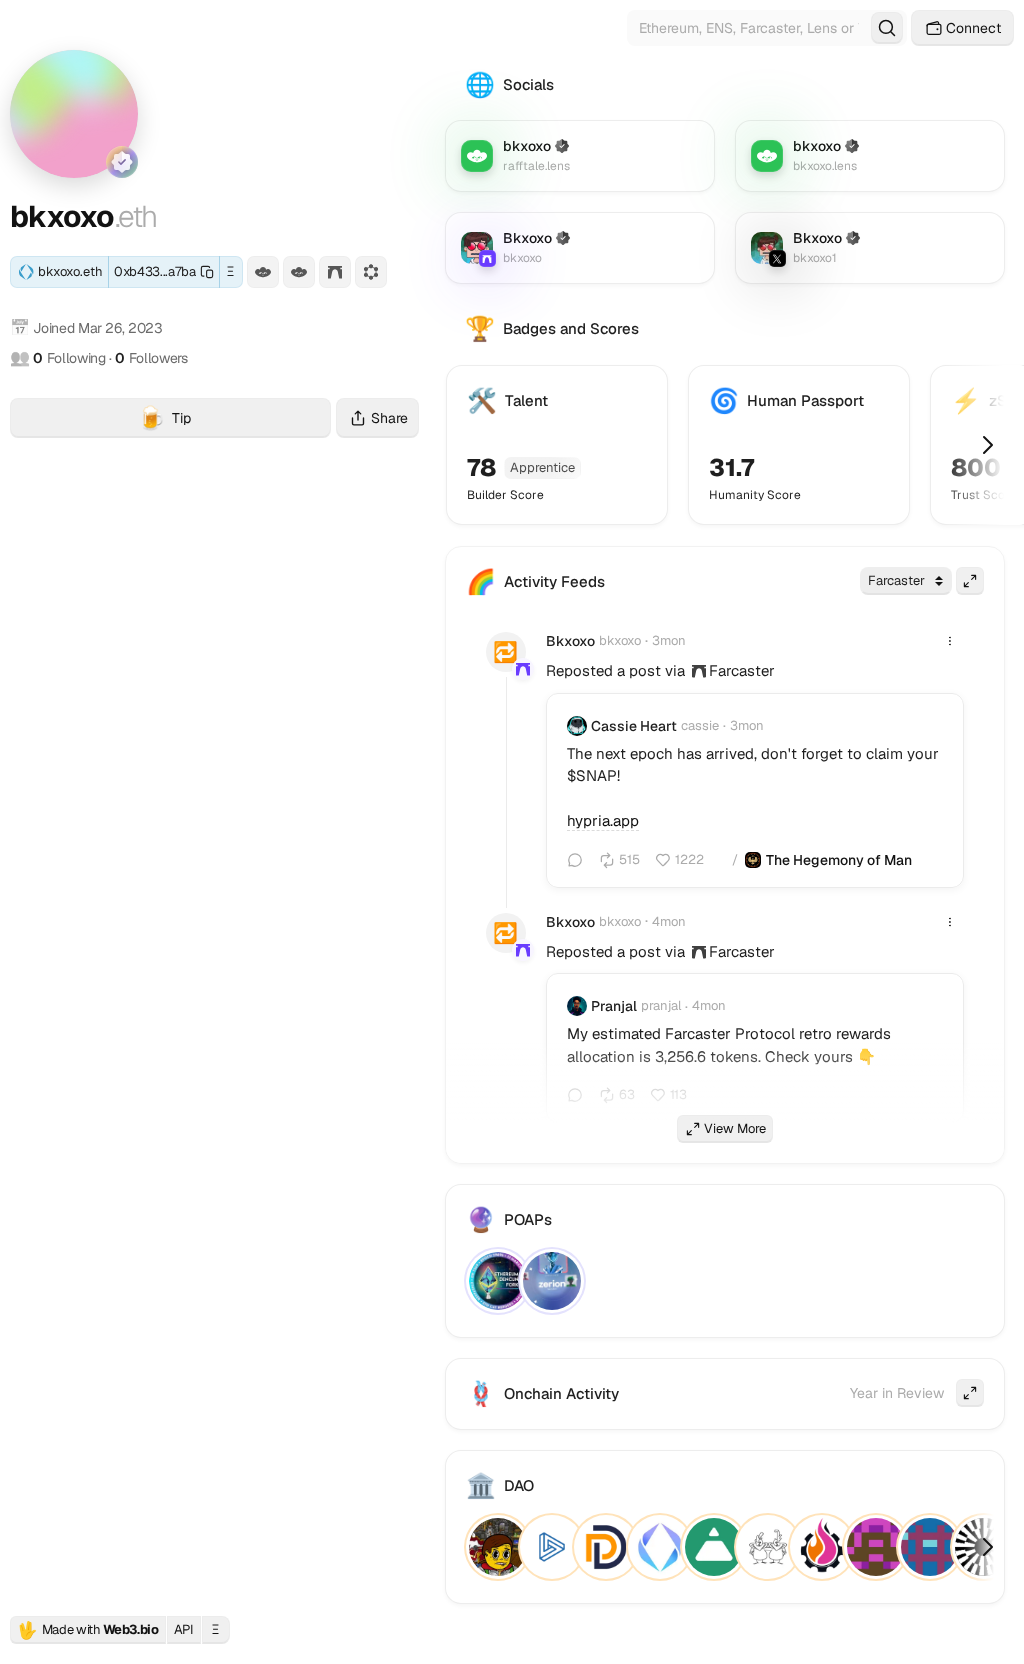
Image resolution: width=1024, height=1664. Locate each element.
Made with (88, 1630)
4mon (669, 921)
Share (389, 418)
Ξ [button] (230, 271)
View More (735, 1128)
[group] (699, 671)
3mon (669, 640)
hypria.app (603, 820)
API (184, 1629)
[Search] (887, 28)
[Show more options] (950, 641)
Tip (234, 420)
